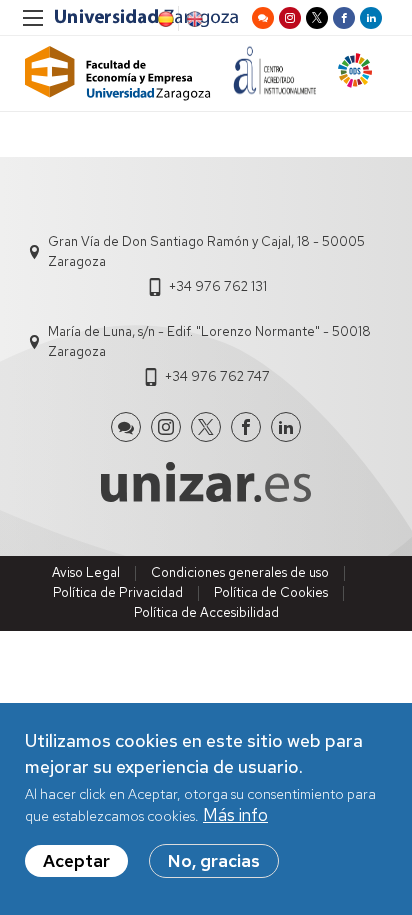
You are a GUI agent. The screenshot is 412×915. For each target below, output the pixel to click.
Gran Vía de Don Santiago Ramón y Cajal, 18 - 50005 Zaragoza (206, 251)
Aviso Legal (86, 572)
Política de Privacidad (118, 592)
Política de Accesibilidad (206, 612)
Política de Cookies (271, 592)
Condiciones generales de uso (240, 572)
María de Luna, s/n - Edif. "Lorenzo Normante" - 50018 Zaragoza (209, 341)
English (193, 19)
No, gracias (214, 861)
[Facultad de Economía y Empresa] (118, 73)
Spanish (164, 19)
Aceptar (76, 861)
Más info (235, 815)
